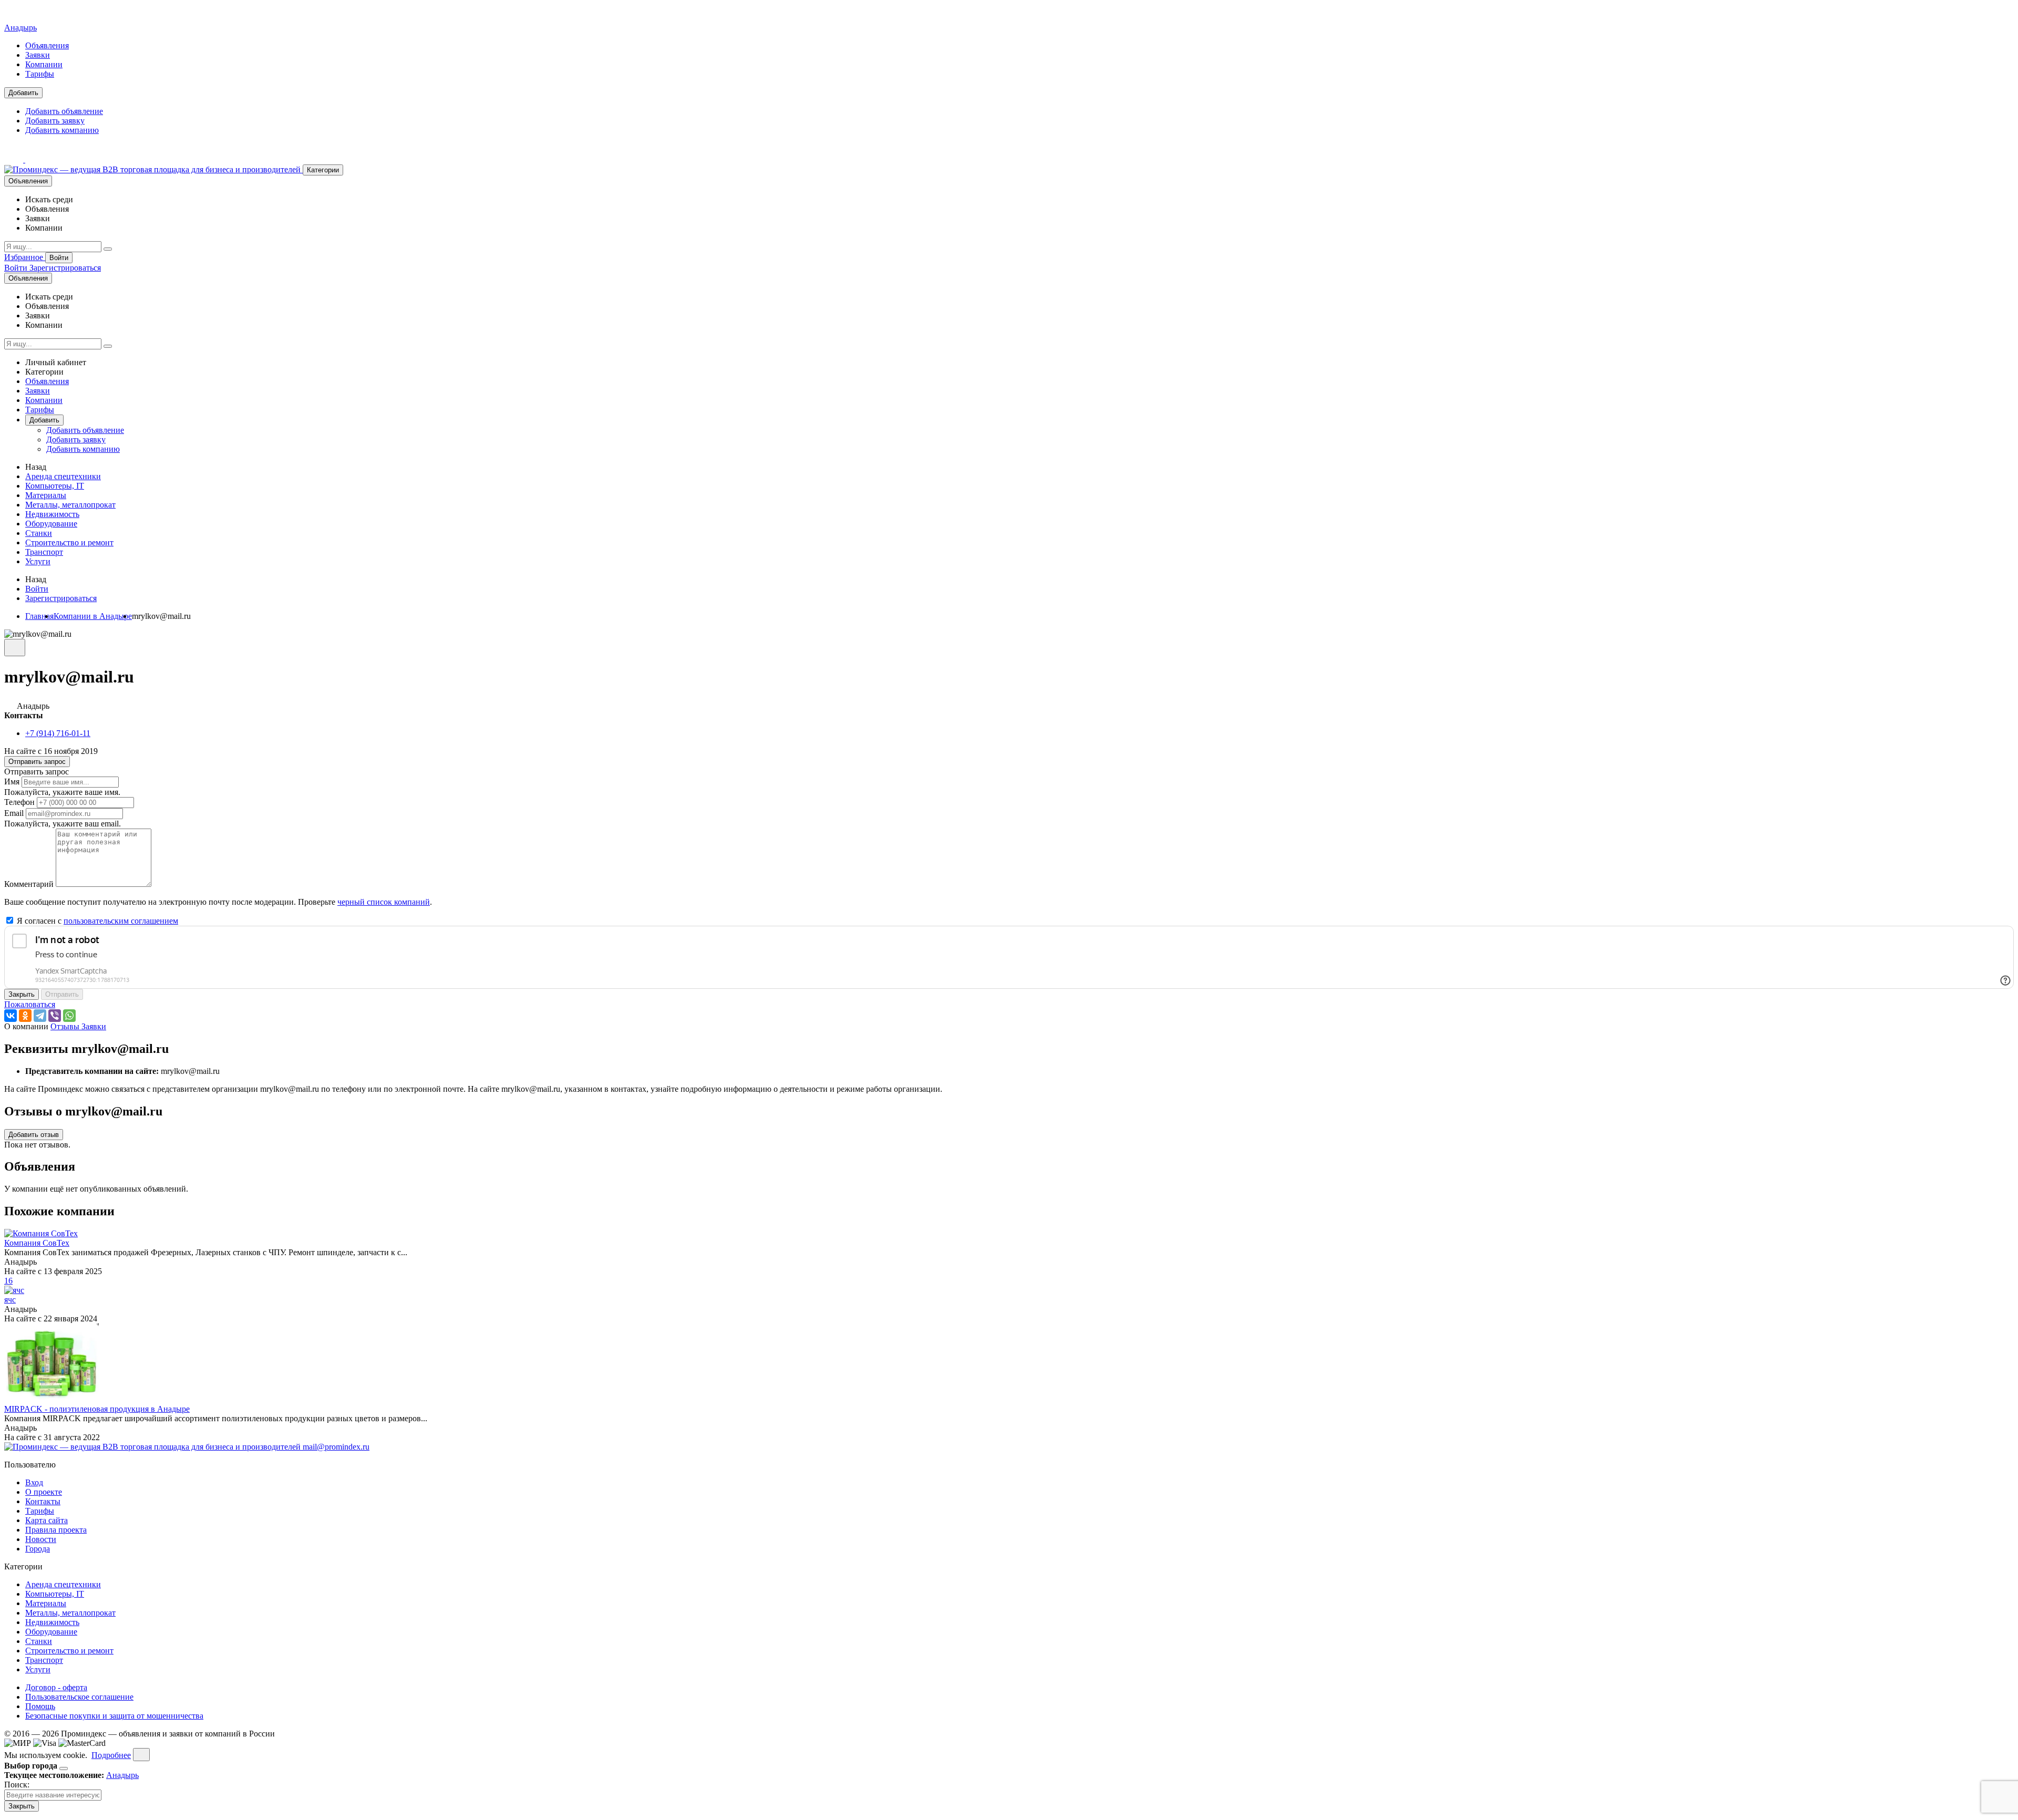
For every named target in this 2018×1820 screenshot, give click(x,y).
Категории (323, 170)
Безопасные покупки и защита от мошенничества (114, 1716)
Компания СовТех (37, 1243)
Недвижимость (52, 514)
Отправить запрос (37, 762)
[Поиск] (108, 249)
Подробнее (111, 1755)
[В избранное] (15, 648)
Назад (36, 467)
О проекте (44, 1492)
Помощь (40, 1706)
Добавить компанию (62, 130)
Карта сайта (47, 1520)
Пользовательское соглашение (79, 1697)
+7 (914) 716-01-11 (58, 733)
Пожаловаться (30, 1004)
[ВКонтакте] (11, 1016)
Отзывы (66, 1026)
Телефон (19, 802)
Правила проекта (56, 1530)
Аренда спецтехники (63, 476)
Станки (39, 533)
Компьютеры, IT (55, 486)
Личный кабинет (56, 362)
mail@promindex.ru (336, 1447)
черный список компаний (384, 902)
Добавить (23, 93)
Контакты (43, 1501)
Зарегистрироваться (65, 268)
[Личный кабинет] (15, 159)
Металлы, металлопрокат (70, 505)
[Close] (64, 1769)
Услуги (38, 561)
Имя (12, 782)
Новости (41, 1539)
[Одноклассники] (25, 1016)
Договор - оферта (56, 1687)
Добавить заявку (55, 121)
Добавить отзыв (34, 1135)
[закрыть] (141, 1755)
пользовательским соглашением (121, 921)
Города (38, 1549)
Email (14, 813)
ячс (10, 1300)
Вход (34, 1482)
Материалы (46, 495)
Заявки (38, 55)
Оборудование (51, 524)
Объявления (47, 45)
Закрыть (22, 994)
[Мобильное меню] (35, 159)
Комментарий (29, 884)
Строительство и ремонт (69, 542)
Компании (44, 64)
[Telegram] (40, 1016)
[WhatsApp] (69, 1016)
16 (8, 1281)
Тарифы (40, 74)
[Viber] (55, 1016)
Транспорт (44, 552)
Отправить (62, 994)
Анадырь (20, 28)
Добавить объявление (64, 111)
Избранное (25, 257)
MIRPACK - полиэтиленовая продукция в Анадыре (97, 1409)
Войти (59, 258)
